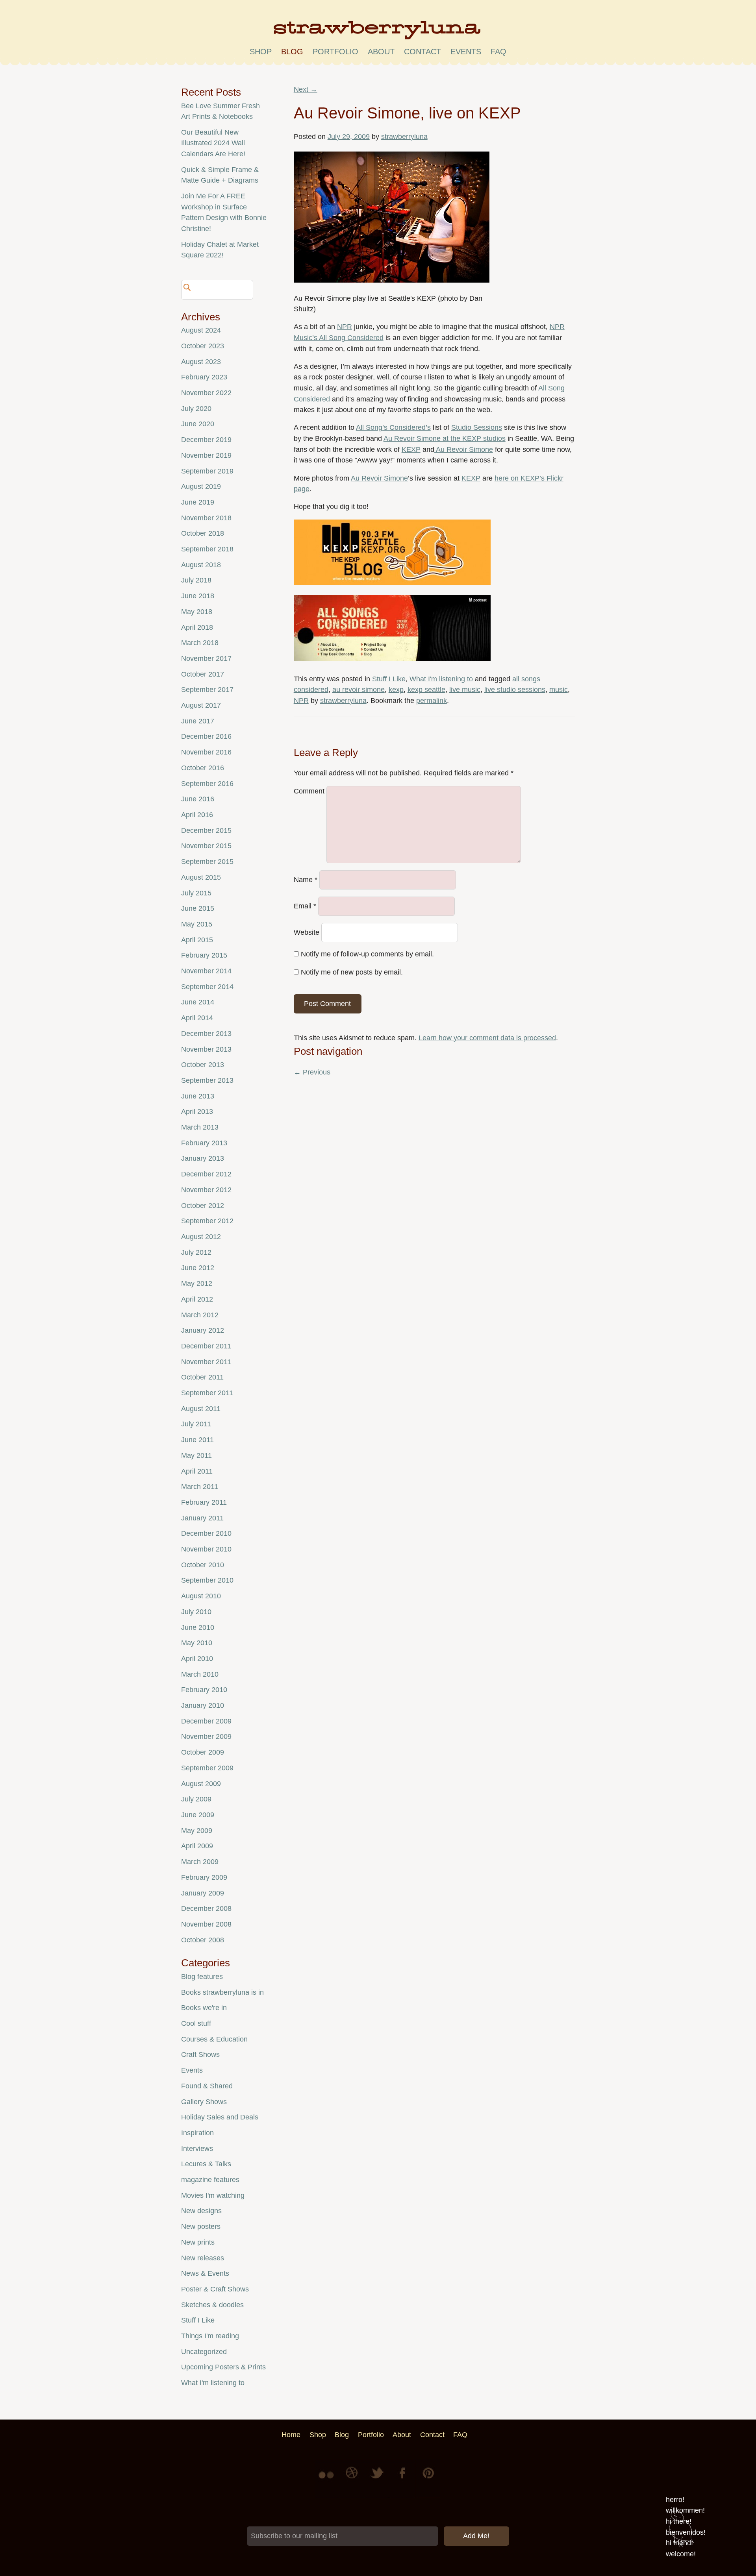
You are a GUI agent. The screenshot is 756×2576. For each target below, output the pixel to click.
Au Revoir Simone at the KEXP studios (445, 438)
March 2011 (200, 1487)
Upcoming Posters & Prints (223, 2367)
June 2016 (198, 799)
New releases (203, 2258)
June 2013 (198, 1096)
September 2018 (207, 549)
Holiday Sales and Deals (220, 2117)
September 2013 (207, 1080)
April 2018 (197, 627)
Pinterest (428, 2479)
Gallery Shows (204, 2102)
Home (291, 2435)
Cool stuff (196, 2023)
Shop (261, 52)
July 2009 (196, 1799)
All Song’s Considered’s (393, 427)
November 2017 (206, 658)
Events (192, 2070)
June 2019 (198, 502)
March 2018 (200, 643)
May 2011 (196, 1455)
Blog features (202, 1977)
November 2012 (206, 1190)
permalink (432, 701)
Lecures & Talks (206, 2164)
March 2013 (200, 1127)
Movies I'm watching (213, 2195)
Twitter (378, 2479)
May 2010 (197, 1643)
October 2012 (203, 1206)
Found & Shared (207, 2086)
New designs (201, 2211)
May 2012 (197, 1283)
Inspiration (197, 2133)
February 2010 (204, 1690)
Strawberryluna (378, 33)
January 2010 (203, 1705)
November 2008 (206, 1924)
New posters (201, 2226)
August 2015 (201, 877)
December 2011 (206, 1346)
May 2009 (197, 1831)
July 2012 (196, 1252)
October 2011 (202, 1377)
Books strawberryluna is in (222, 1992)
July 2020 (196, 409)
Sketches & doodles (212, 2305)
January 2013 (203, 1158)
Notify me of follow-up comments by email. (367, 954)
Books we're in (204, 2008)
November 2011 (206, 1362)
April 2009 (197, 1846)
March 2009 (200, 1862)
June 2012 (198, 1268)
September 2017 (207, 690)
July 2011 (196, 1424)
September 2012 (207, 1221)
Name (306, 880)
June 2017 (198, 721)
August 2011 (201, 1409)
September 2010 (207, 1580)
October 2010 (203, 1565)
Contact (422, 52)
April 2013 (197, 1111)
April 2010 (197, 1659)
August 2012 (201, 1237)
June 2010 (198, 1627)
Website (307, 932)
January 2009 (203, 1893)
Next (306, 89)
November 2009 (206, 1736)
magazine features (210, 2180)
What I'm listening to (441, 679)
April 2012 (197, 1299)
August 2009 (201, 1784)
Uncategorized (204, 2352)
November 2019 (206, 455)
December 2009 (206, 1721)
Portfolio (335, 52)
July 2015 (196, 893)
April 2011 (197, 1471)
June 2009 (198, 1815)
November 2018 (206, 518)
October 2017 (203, 674)
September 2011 (207, 1393)
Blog (292, 52)
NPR (345, 327)
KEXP (411, 449)
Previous (312, 1072)
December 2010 (206, 1533)
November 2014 (206, 971)
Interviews (197, 2149)
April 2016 (197, 815)
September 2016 (207, 784)
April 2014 (197, 1018)
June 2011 (197, 1440)
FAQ (498, 52)
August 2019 (201, 486)
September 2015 (207, 862)
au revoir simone (359, 690)
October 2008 (203, 1940)
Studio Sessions (477, 427)
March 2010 (200, 1674)
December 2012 (206, 1174)
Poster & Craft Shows (215, 2289)
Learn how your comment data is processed (487, 1038)
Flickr (328, 2479)
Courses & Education (214, 2039)
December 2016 (206, 736)
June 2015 (198, 908)
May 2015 (197, 924)
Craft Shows (200, 2055)
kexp (396, 690)
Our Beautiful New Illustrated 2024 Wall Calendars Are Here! (213, 143)
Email (305, 906)
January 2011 (202, 1518)
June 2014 (198, 1002)
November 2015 (206, 846)
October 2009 (203, 1752)
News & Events (205, 2273)
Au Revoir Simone (464, 449)
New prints (198, 2242)
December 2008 (206, 1908)
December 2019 (206, 440)
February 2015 (204, 955)
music (559, 690)
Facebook (403, 2479)
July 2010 (196, 1612)
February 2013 (204, 1143)
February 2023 (204, 377)
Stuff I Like (389, 679)
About (381, 52)
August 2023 (201, 362)
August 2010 (201, 1596)
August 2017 (201, 705)
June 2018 (198, 596)
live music (465, 690)
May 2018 (197, 612)
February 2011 (204, 1502)
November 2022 (206, 393)
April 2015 (197, 940)
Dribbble (353, 2479)
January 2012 (203, 1330)
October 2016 (203, 768)
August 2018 (201, 565)
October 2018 (203, 533)
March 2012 (200, 1315)
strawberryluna (404, 137)
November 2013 (206, 1049)
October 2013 (203, 1065)
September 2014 (207, 987)
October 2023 (203, 346)
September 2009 (207, 1768)
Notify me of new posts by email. (352, 972)
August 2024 (201, 330)
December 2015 (206, 830)
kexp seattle (426, 690)
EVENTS (466, 52)
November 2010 (206, 1549)
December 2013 (206, 1034)
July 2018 (196, 580)
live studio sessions (515, 690)
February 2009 (204, 1877)
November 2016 (206, 752)
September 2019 (207, 471)
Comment (309, 791)
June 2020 (198, 424)
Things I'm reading (210, 2336)
